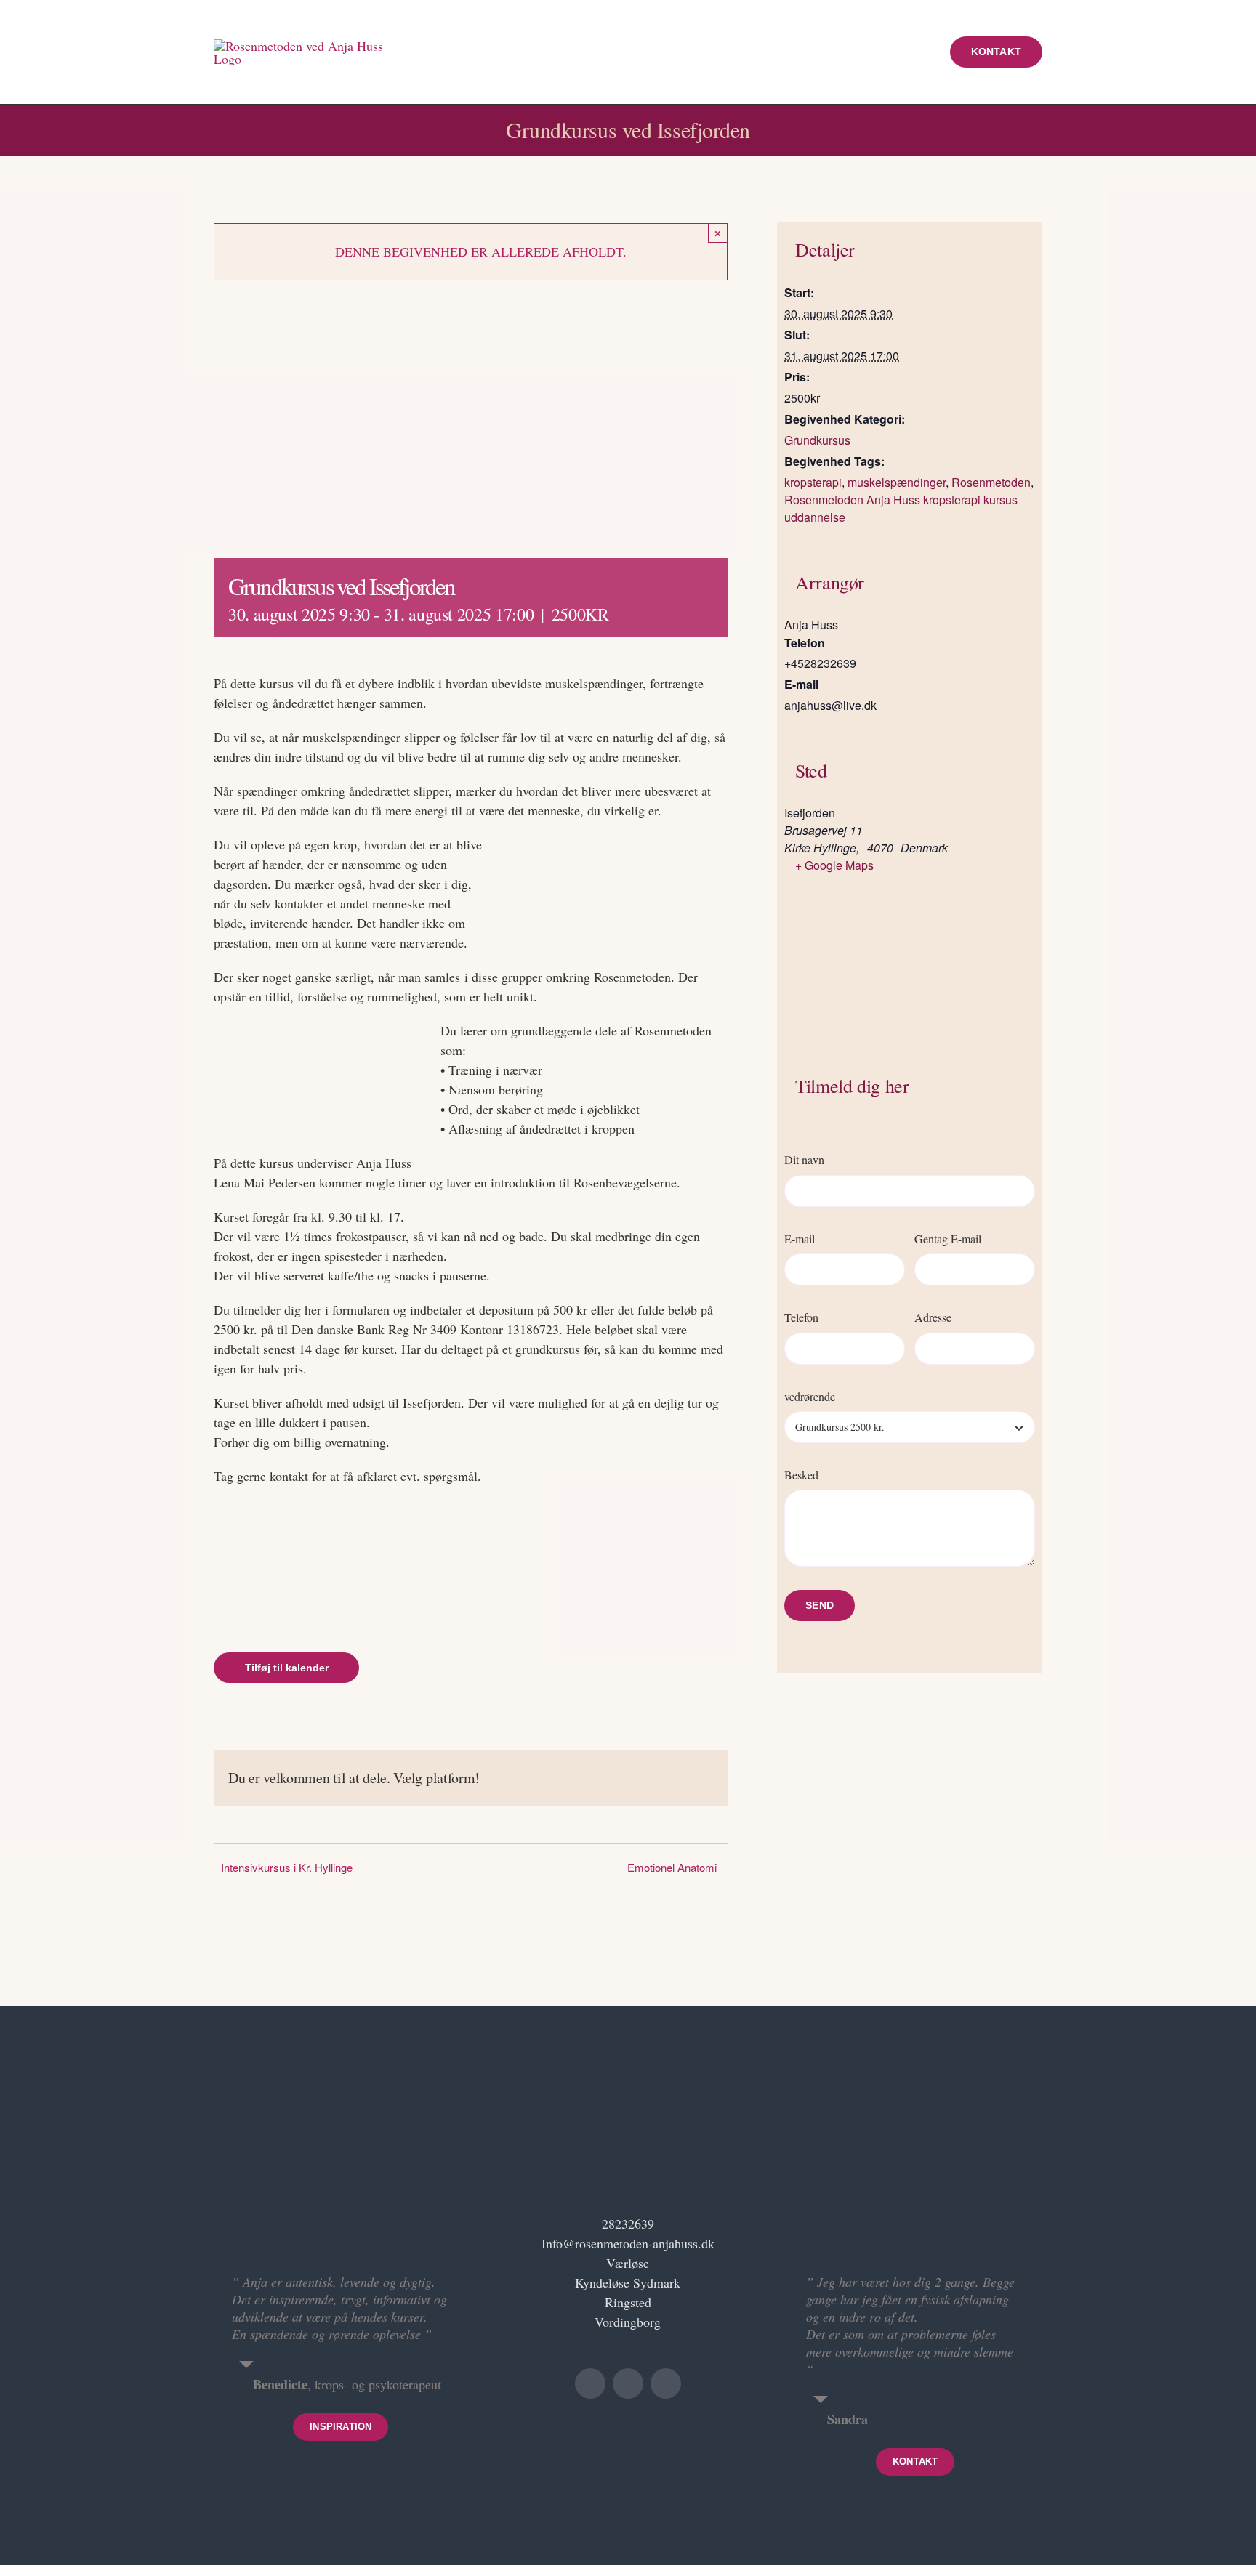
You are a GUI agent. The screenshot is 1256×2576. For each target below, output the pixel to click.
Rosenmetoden (991, 482)
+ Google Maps (834, 865)
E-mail (800, 1239)
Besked (801, 1475)
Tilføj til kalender (287, 1668)
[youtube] (590, 2383)
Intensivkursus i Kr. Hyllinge (287, 1867)
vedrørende (810, 1396)
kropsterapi (813, 482)
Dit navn (804, 1159)
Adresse (933, 1317)
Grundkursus (817, 440)
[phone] (666, 2383)
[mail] (628, 2383)
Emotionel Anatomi (672, 1867)
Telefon (801, 1317)
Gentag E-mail (948, 1239)
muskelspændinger (897, 482)
